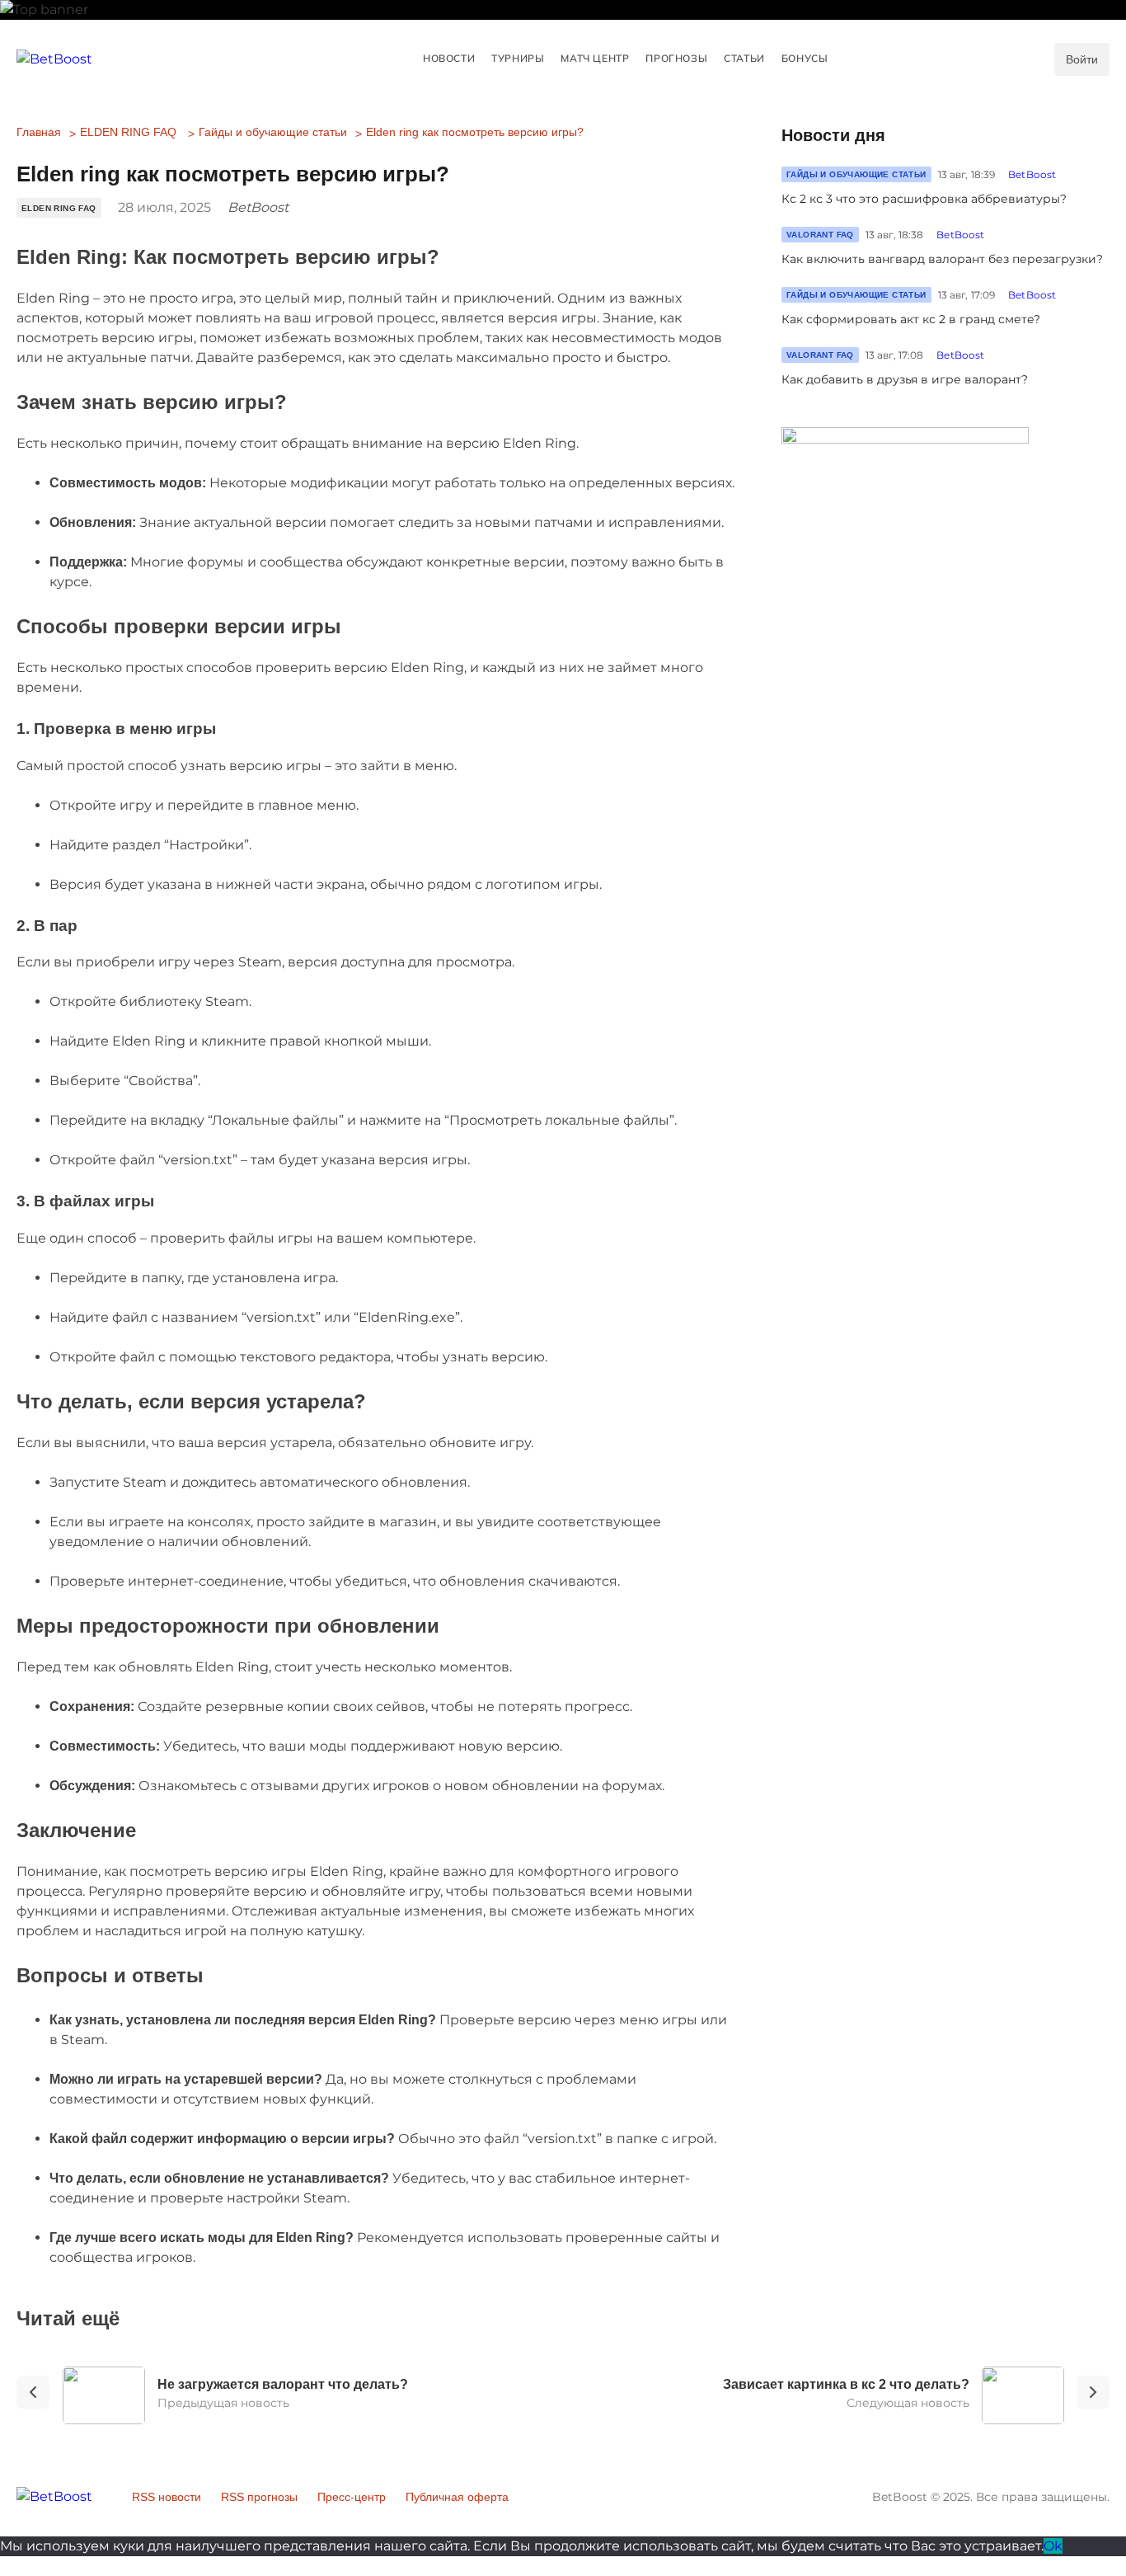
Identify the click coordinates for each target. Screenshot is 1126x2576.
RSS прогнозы (259, 2497)
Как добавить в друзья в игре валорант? (905, 379)
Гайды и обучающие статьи (273, 132)
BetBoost (1032, 174)
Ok (1053, 2546)
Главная (39, 132)
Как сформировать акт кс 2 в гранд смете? (911, 319)
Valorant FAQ (820, 235)
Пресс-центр (352, 2497)
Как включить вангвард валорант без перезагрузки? (942, 259)
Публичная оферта (457, 2497)
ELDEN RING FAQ (128, 132)
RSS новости (167, 2497)
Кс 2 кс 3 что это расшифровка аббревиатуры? (924, 199)
